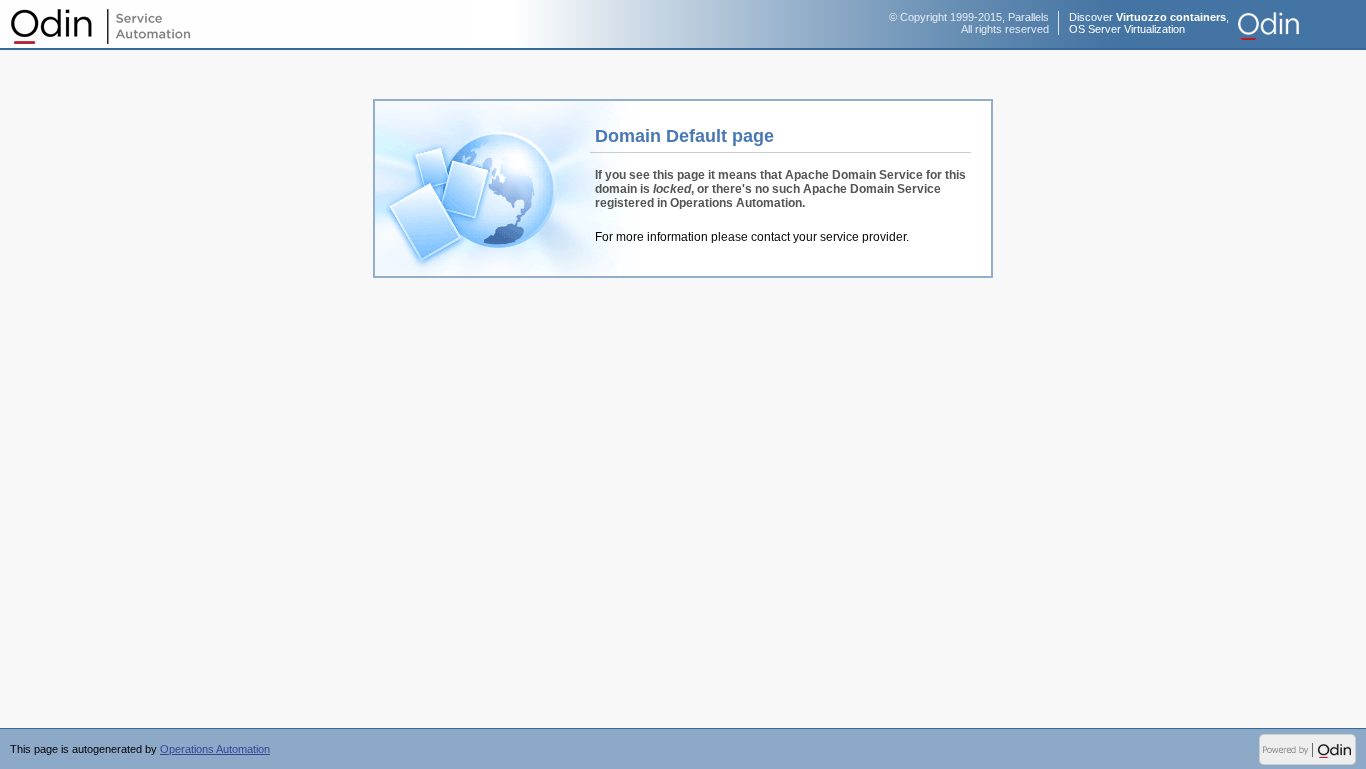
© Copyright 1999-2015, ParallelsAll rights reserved (969, 23)
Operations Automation (100, 25)
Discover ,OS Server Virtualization (1149, 23)
